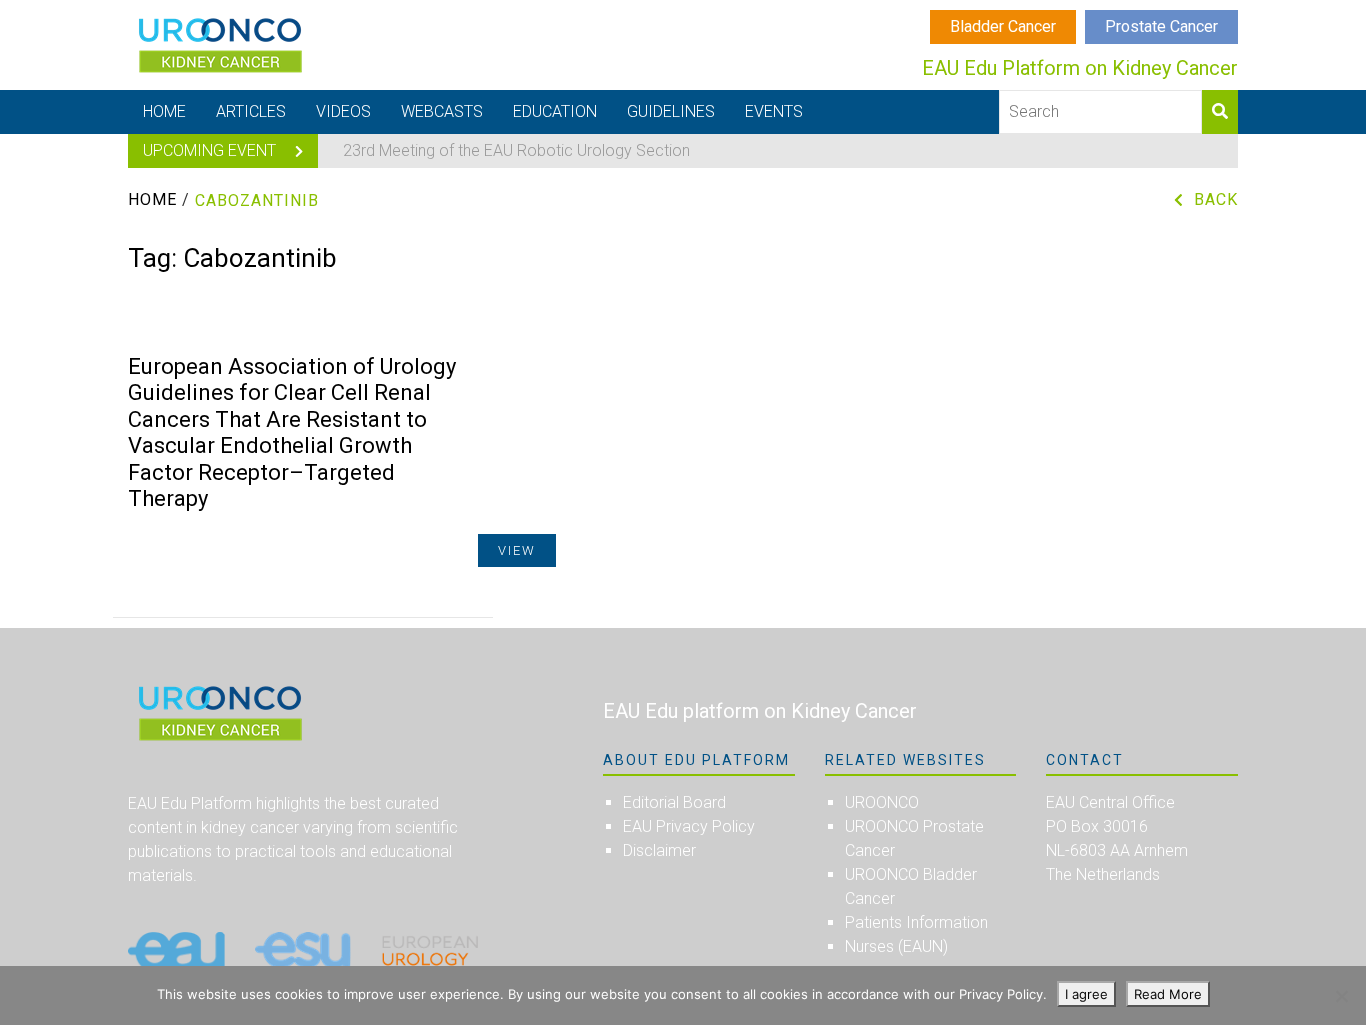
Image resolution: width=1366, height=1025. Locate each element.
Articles (251, 111)
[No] (1341, 996)
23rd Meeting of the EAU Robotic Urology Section (516, 150)
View (517, 550)
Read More (1168, 994)
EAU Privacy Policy (689, 826)
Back (1216, 199)
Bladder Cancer (1003, 26)
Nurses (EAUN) (896, 946)
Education (555, 111)
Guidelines (671, 111)
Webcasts (442, 111)
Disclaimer (659, 850)
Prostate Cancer (1161, 26)
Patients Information (916, 922)
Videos (343, 111)
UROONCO (882, 802)
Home (164, 111)
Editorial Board (674, 802)
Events (774, 111)
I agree (1086, 994)
